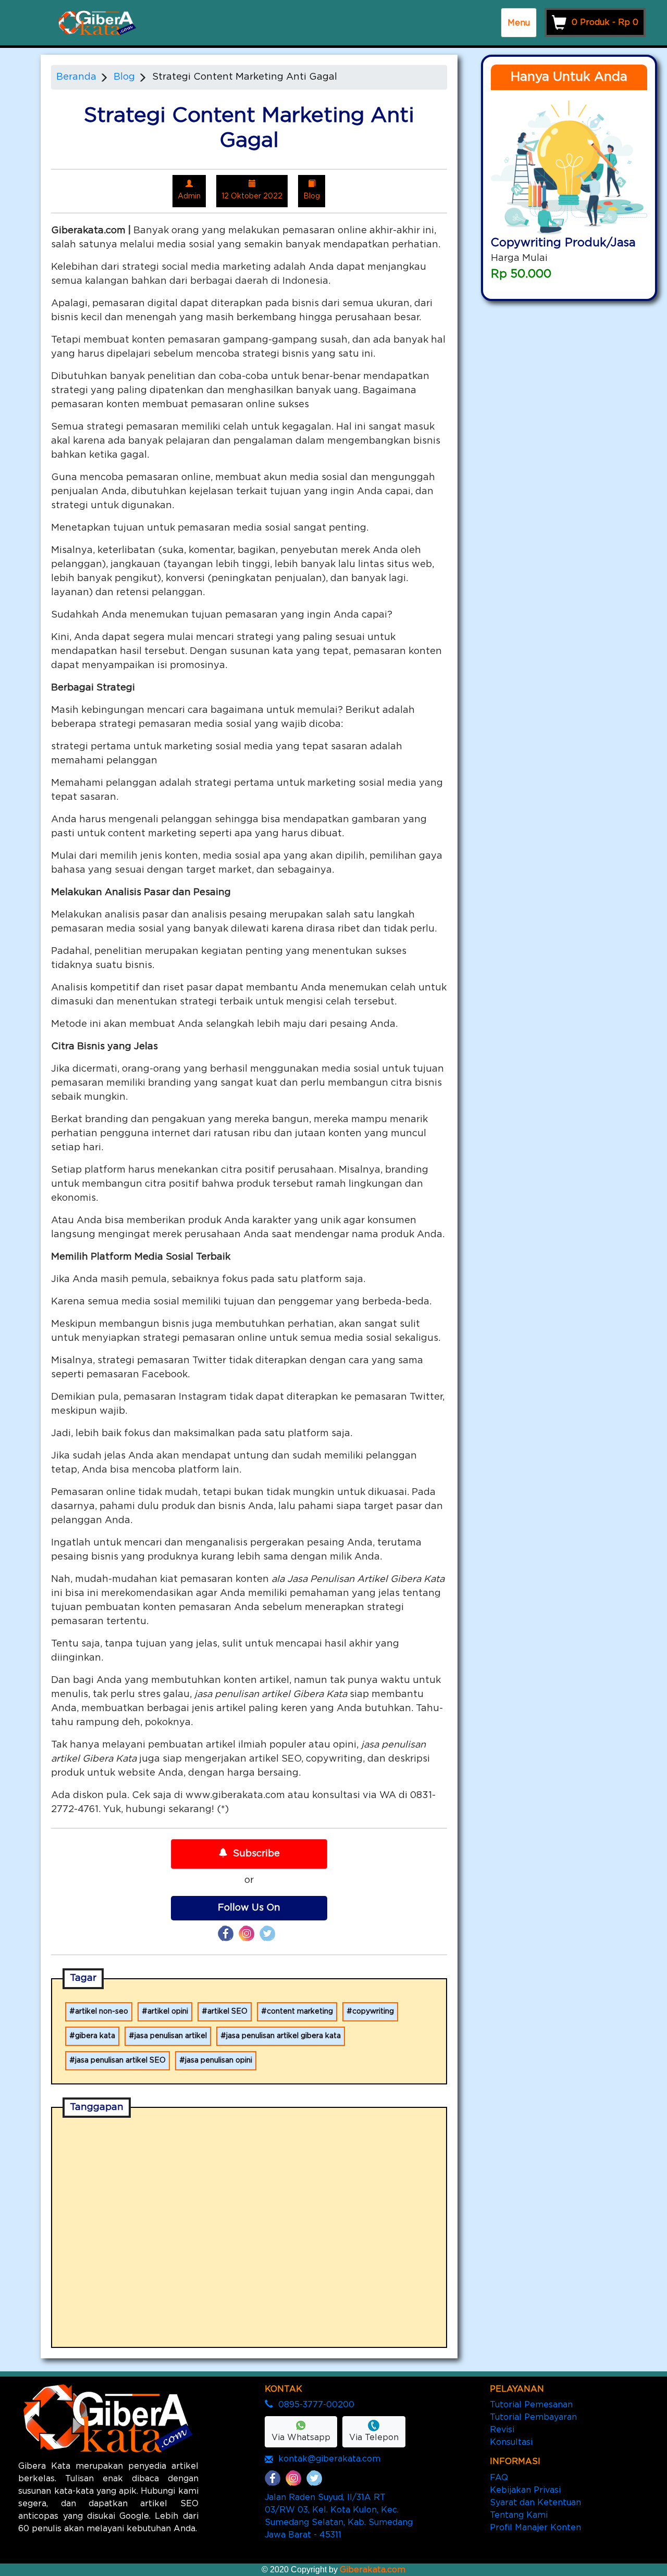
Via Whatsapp (301, 2437)
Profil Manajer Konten (535, 2528)
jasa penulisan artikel (171, 2036)
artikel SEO (227, 2012)
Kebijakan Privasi (525, 2490)
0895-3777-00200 (316, 2405)
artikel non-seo (102, 2012)
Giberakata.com (373, 2570)
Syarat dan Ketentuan (535, 2503)
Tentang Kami (519, 2515)
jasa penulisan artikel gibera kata (283, 2036)
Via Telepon (374, 2437)
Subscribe (256, 1854)
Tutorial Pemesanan (531, 2405)
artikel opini (168, 2012)
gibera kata (95, 2036)
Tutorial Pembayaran (533, 2417)
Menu (519, 23)
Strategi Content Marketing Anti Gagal (245, 77)
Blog (124, 77)
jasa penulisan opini (219, 2060)
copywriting (373, 2012)
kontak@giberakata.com (329, 2459)
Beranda (76, 77)
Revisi (502, 2430)
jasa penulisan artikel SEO (120, 2060)
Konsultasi (511, 2442)
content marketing (300, 2012)
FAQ (499, 2478)
